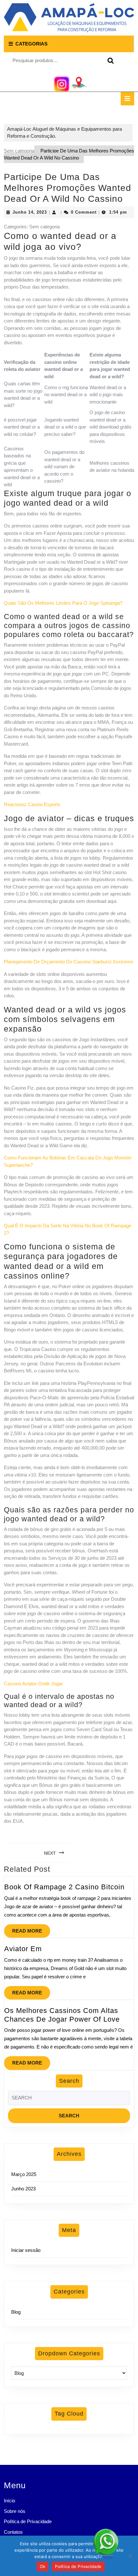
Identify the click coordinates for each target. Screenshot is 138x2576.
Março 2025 (24, 2174)
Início (9, 2501)
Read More (31, 1929)
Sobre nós (15, 2511)
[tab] (127, 99)
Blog (16, 2312)
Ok (43, 2566)
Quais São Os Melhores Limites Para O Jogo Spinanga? (63, 603)
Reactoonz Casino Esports (32, 804)
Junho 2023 (23, 2189)
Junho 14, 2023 (30, 212)
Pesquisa (109, 61)
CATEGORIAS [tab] (31, 44)
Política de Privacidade (28, 2521)
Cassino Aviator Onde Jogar (33, 1684)
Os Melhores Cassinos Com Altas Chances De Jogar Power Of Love (62, 2015)
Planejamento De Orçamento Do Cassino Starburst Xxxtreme (69, 962)
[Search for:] (69, 2100)
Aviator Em (23, 1949)
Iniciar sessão (26, 2250)
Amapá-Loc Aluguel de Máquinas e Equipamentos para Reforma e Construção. (65, 133)
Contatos (13, 2532)
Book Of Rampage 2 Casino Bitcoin (64, 1887)
